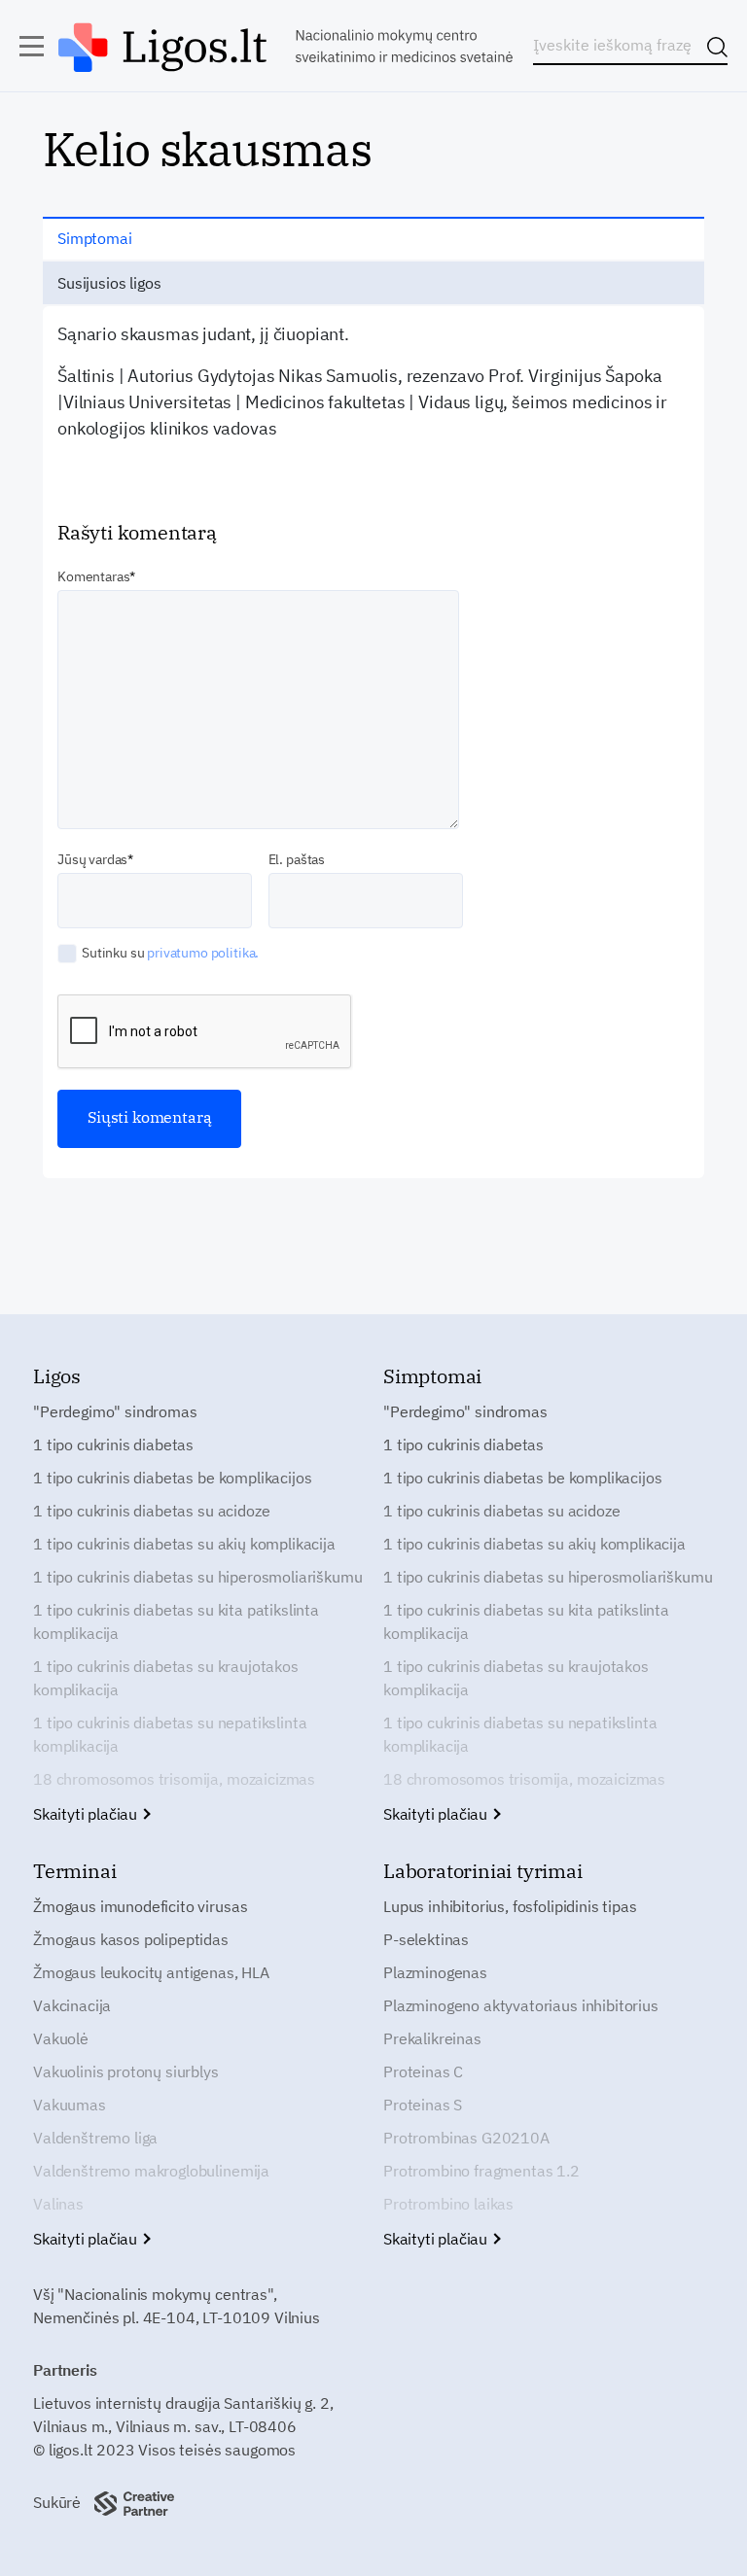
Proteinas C (423, 2071)
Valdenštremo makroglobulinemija (151, 2171)
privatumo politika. (203, 953)
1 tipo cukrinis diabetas (113, 1445)
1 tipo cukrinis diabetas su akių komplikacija (184, 1544)
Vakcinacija (72, 2005)
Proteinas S (423, 2105)
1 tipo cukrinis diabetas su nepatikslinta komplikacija (170, 1734)
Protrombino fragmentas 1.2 (481, 2171)
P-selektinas (426, 1939)
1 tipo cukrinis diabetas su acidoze (151, 1511)
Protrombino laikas (448, 2204)
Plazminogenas (435, 1972)
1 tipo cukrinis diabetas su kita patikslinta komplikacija (176, 1621)
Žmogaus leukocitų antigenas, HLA (151, 1972)
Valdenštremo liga (95, 2138)
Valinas (58, 2204)
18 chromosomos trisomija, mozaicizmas (174, 1779)
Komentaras (93, 576)
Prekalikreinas (432, 2038)
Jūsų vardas (92, 859)
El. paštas (297, 859)
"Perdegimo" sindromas (115, 1411)
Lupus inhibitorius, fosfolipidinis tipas (510, 1906)
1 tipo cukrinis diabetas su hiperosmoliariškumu (197, 1577)
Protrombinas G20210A (466, 2138)
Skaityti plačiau (87, 1814)
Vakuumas (70, 2105)
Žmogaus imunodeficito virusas (140, 1906)
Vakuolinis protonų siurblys (126, 2071)
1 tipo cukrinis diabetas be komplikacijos (172, 1478)
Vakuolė (61, 2038)
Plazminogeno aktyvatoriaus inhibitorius (521, 2005)
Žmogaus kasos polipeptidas (131, 1939)
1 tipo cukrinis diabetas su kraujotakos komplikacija (166, 1678)
